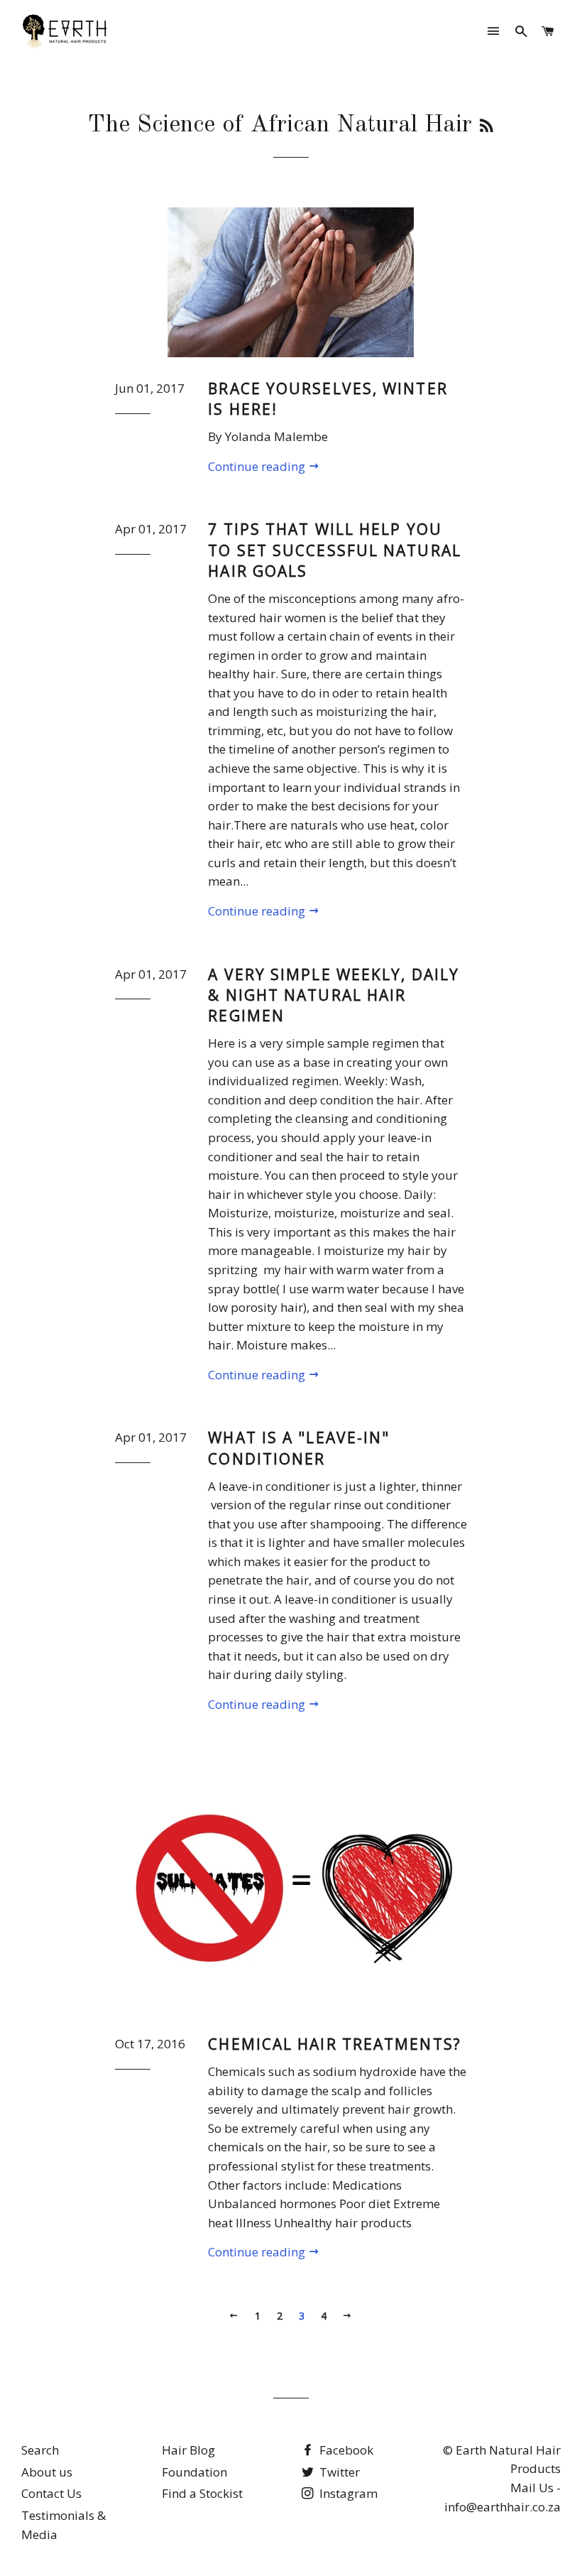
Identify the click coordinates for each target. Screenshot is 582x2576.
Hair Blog (188, 2450)
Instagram (347, 2493)
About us (47, 2472)
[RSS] (487, 127)
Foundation (194, 2472)
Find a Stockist (202, 2493)
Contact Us (51, 2493)
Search (40, 2450)
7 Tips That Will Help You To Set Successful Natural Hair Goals (335, 550)
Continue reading (258, 466)
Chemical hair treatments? (335, 2044)
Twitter (338, 2472)
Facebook (345, 2450)
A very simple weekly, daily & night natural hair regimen (334, 995)
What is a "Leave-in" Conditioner (299, 1448)
